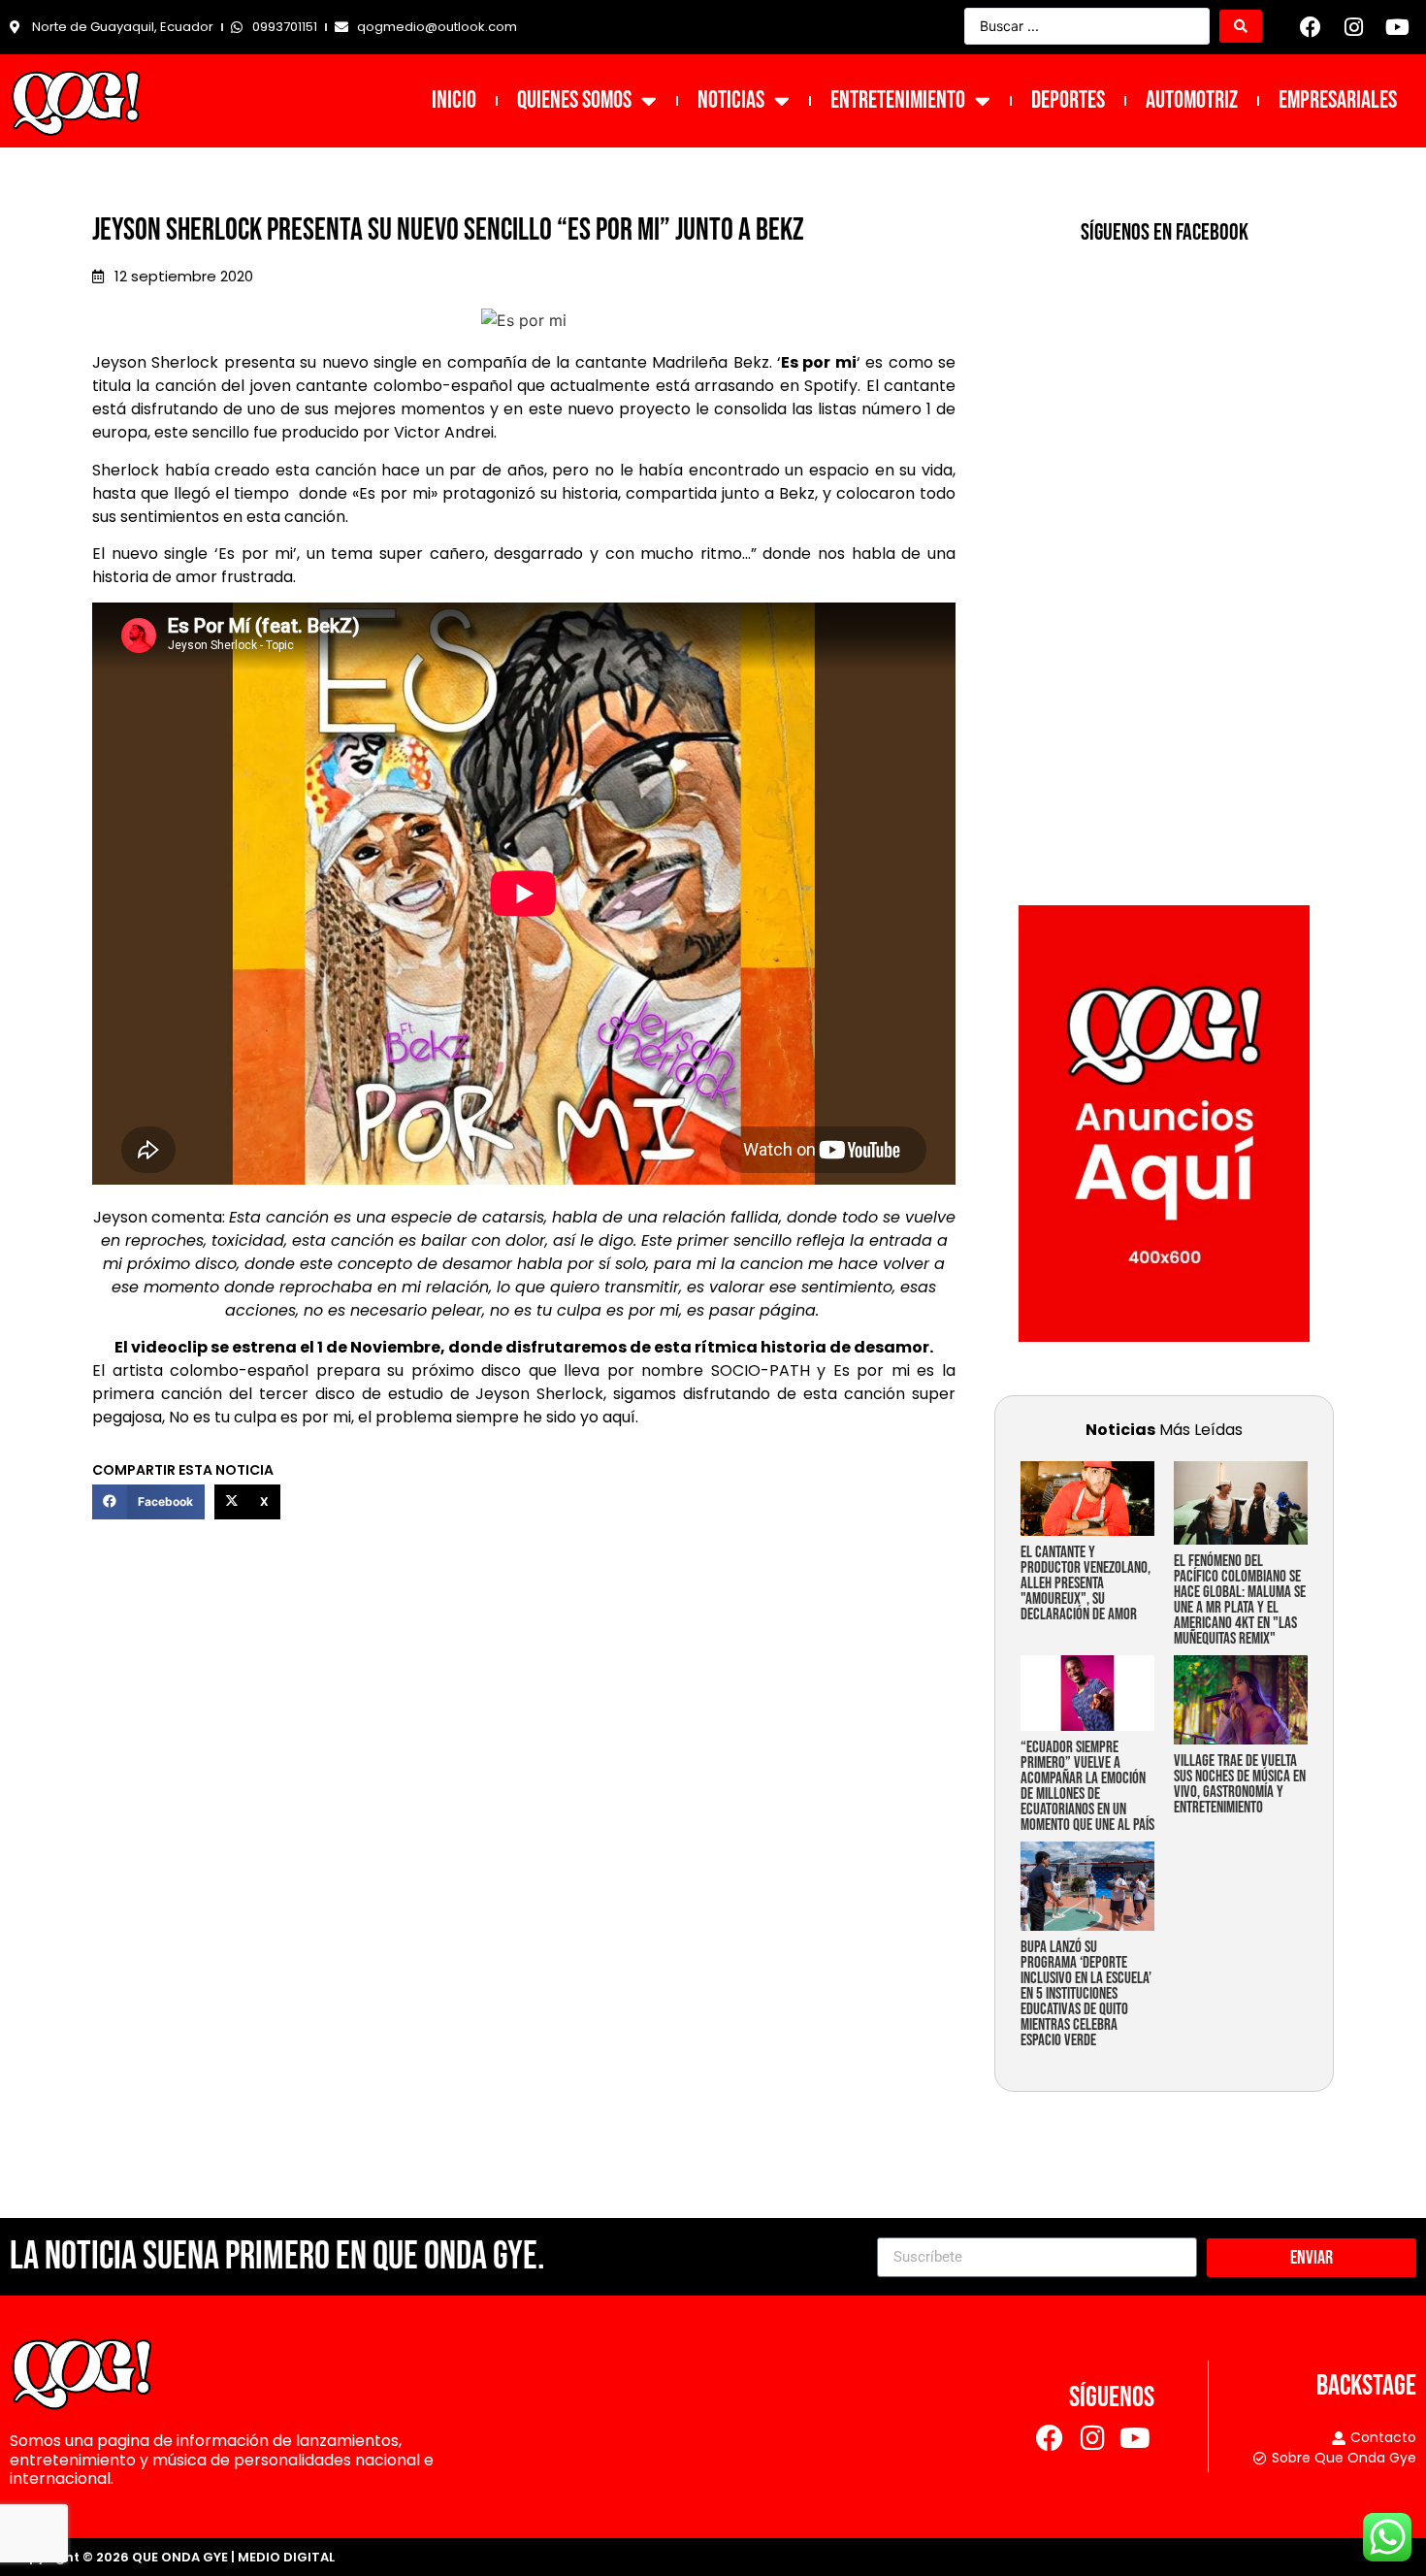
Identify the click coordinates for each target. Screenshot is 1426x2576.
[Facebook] (1311, 27)
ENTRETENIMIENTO (898, 100)
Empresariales (1338, 100)
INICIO (454, 100)
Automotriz (1192, 100)
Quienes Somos (574, 100)
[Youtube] (1397, 27)
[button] (148, 1502)
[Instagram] (1354, 27)
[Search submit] (1241, 26)
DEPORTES (1068, 100)
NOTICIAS (731, 100)
